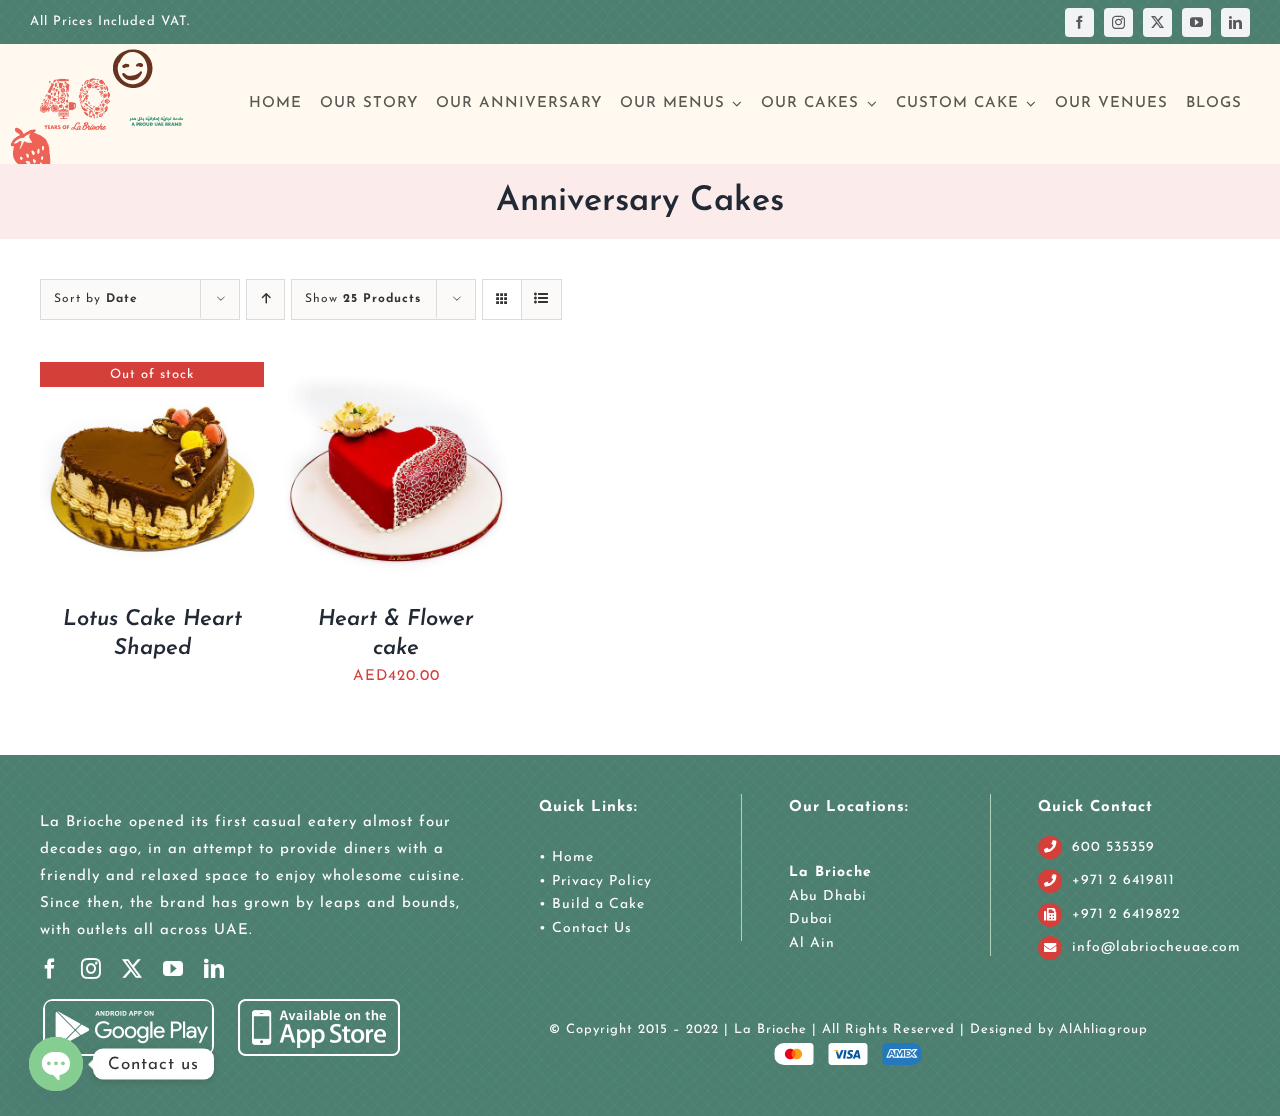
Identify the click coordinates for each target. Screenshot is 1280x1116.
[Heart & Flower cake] (396, 375)
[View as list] (541, 299)
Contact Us (589, 928)
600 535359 (1113, 847)
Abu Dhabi (828, 896)
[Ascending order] (265, 299)
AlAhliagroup (1103, 1029)
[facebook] (1079, 22)
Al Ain (812, 943)
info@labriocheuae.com (1156, 947)
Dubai (811, 919)
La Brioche (830, 872)
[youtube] (1196, 22)
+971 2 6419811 (1123, 880)
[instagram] (1118, 22)
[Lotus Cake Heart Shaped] (152, 375)
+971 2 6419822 (1126, 914)
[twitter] (1157, 22)
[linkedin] (1235, 22)
